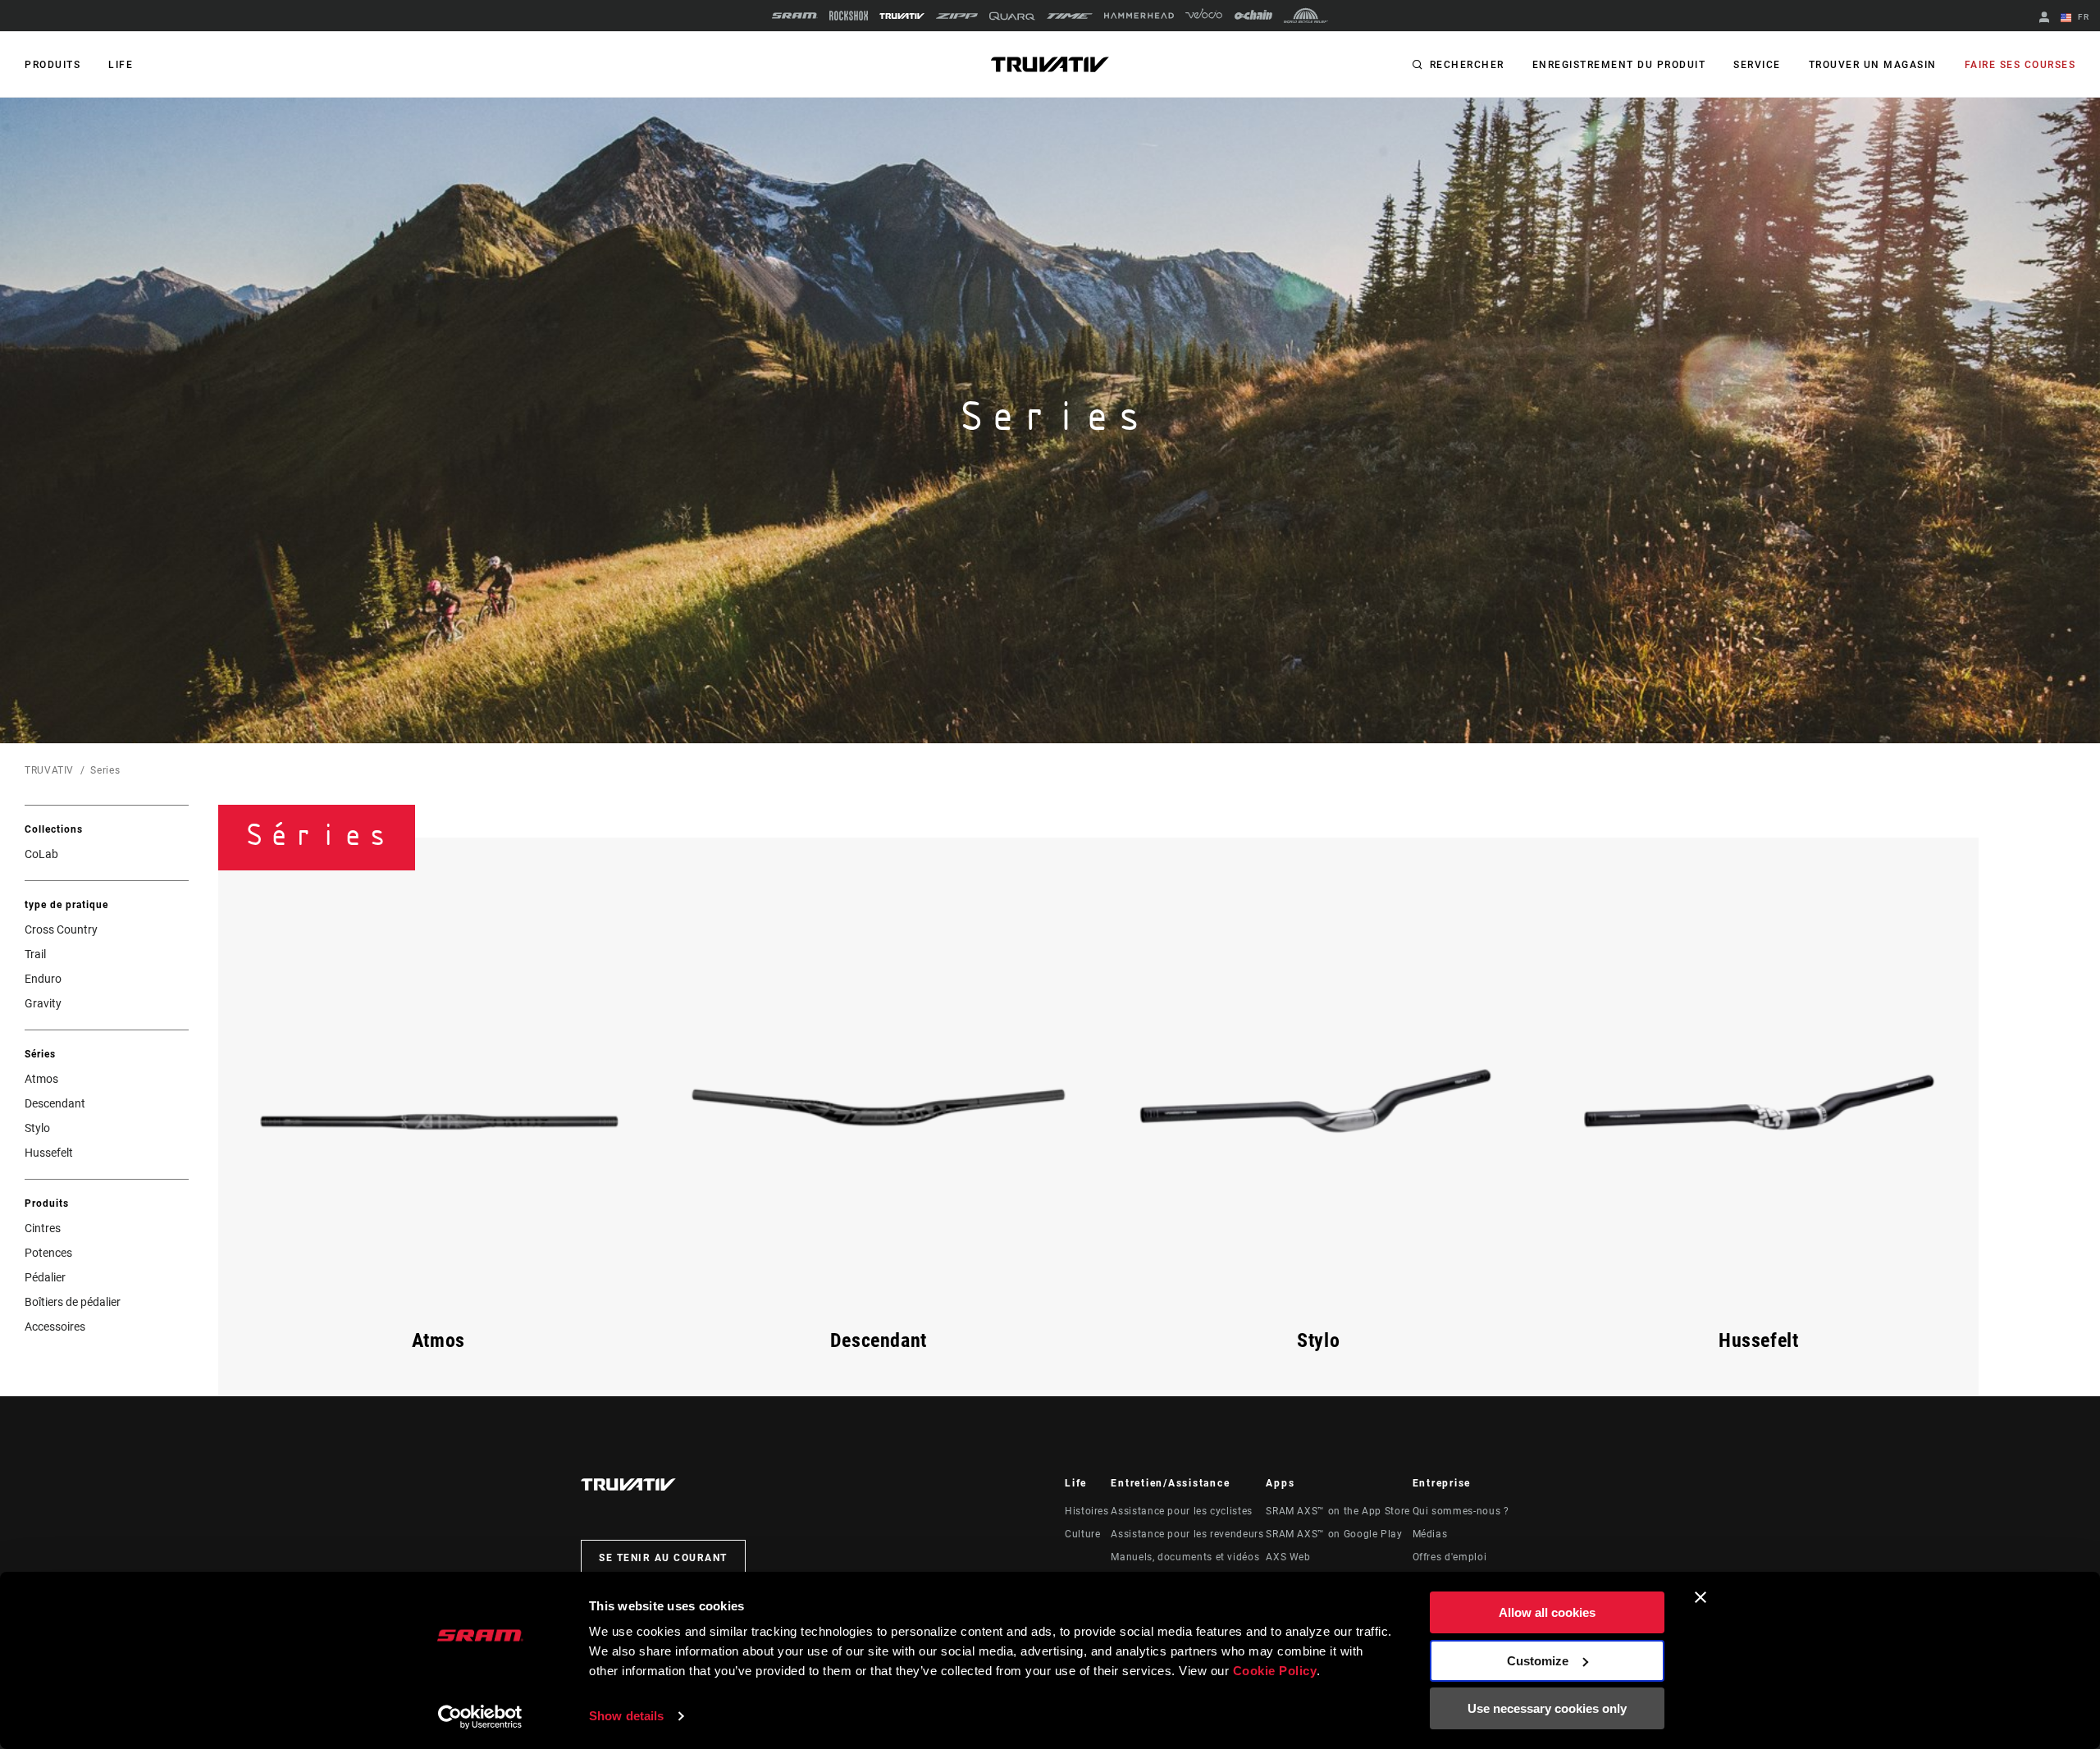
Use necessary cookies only (1547, 1708)
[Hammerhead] (1139, 16)
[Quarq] (1012, 16)
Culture (1082, 1534)
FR (2082, 17)
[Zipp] (957, 16)
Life (121, 65)
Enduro (43, 979)
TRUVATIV (49, 770)
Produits (52, 65)
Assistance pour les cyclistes (1182, 1511)
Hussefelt (49, 1153)
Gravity (43, 1003)
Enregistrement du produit (1619, 65)
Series (105, 770)
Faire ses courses (2020, 65)
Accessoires (55, 1327)
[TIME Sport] (1070, 16)
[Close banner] (1701, 1597)
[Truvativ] (902, 16)
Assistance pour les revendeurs (1187, 1534)
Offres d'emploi (1450, 1557)
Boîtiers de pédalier (73, 1302)
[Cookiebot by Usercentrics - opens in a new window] (480, 1717)
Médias (1430, 1534)
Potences (48, 1253)
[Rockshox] (849, 16)
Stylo (37, 1128)
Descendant (55, 1103)
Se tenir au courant (663, 1558)
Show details (626, 1716)
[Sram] (795, 16)
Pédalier (45, 1277)
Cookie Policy (1275, 1671)
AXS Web (1288, 1557)
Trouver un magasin (1873, 65)
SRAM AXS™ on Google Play (1334, 1534)
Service (1757, 65)
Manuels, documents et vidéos (1185, 1557)
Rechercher (1467, 65)
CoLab (41, 854)
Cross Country (61, 929)
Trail (35, 954)
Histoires (1087, 1511)
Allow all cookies (1547, 1612)
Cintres (43, 1228)
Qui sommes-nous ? (1461, 1511)
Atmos (41, 1079)
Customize (1538, 1661)
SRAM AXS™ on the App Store (1338, 1511)
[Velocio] (1204, 16)
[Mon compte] (2044, 18)
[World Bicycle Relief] (1306, 16)
